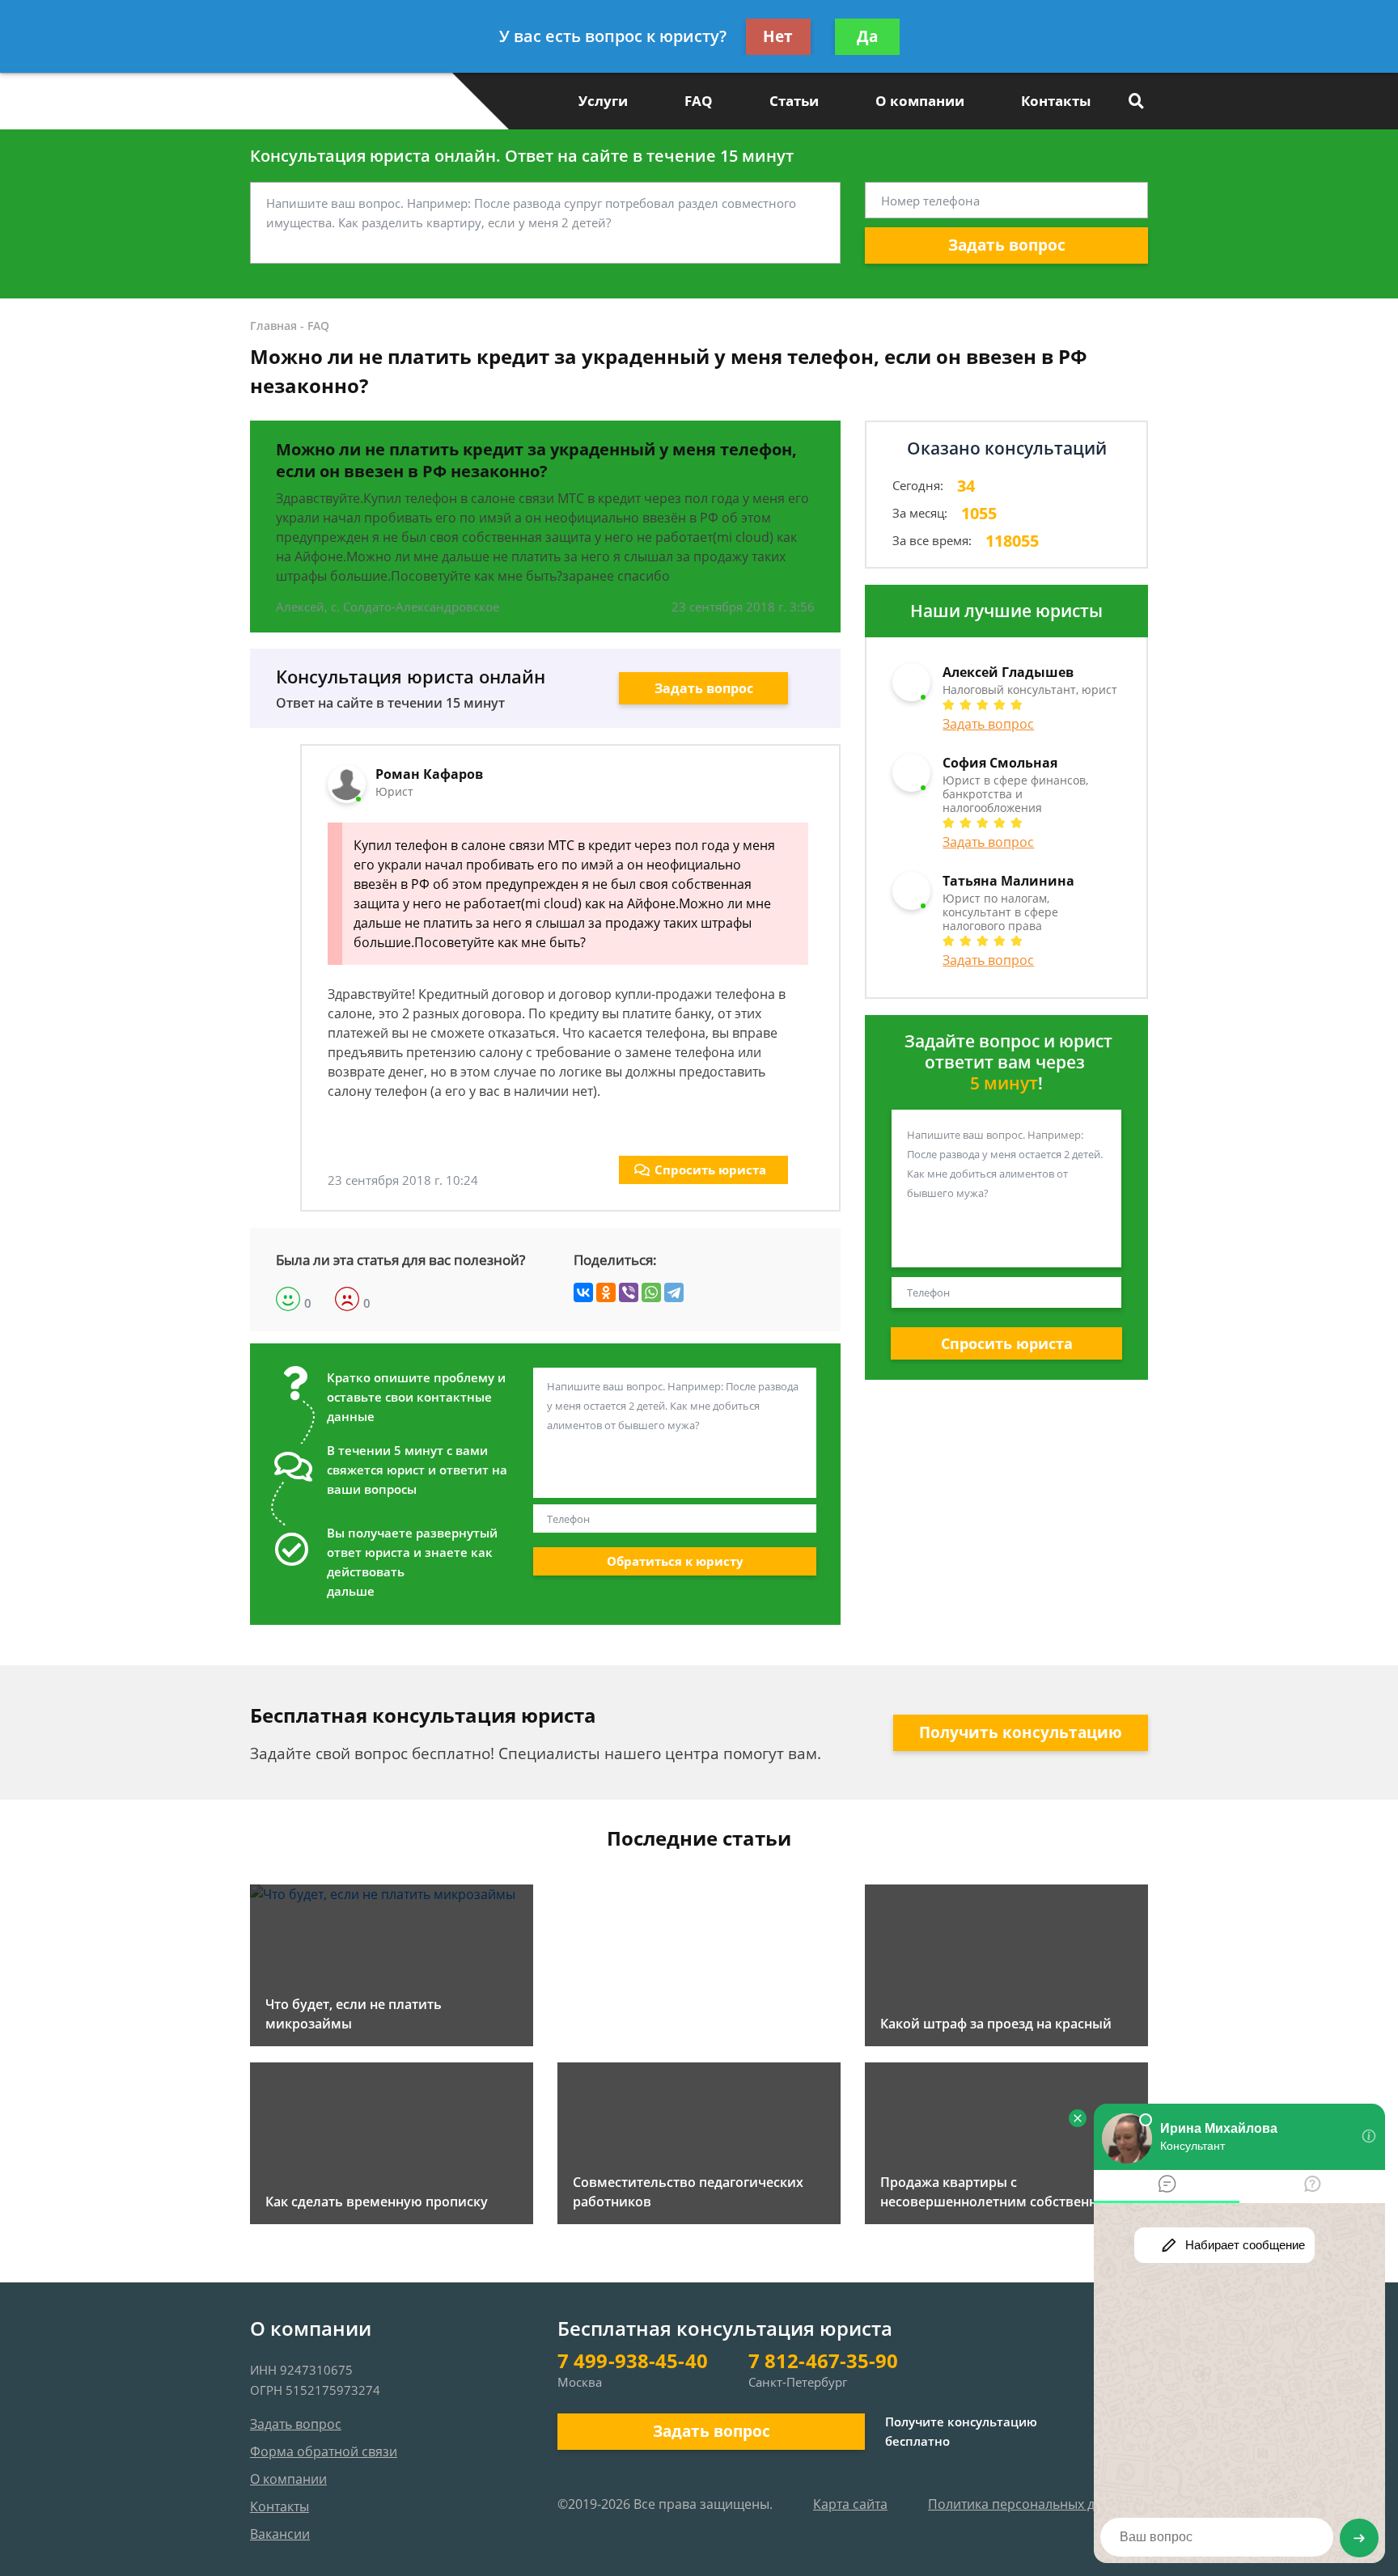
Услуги (603, 101)
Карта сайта (850, 2504)
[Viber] (629, 1292)
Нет (778, 36)
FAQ (699, 101)
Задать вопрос (1007, 245)
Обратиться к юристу (675, 1561)
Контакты (1056, 101)
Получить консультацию (1021, 1732)
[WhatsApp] (651, 1292)
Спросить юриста (710, 1170)
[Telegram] (674, 1292)
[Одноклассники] (606, 1292)
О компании (920, 101)
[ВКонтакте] (583, 1292)
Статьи (794, 101)
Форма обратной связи (324, 2451)
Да (867, 36)
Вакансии (280, 2534)
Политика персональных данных (1031, 2504)
